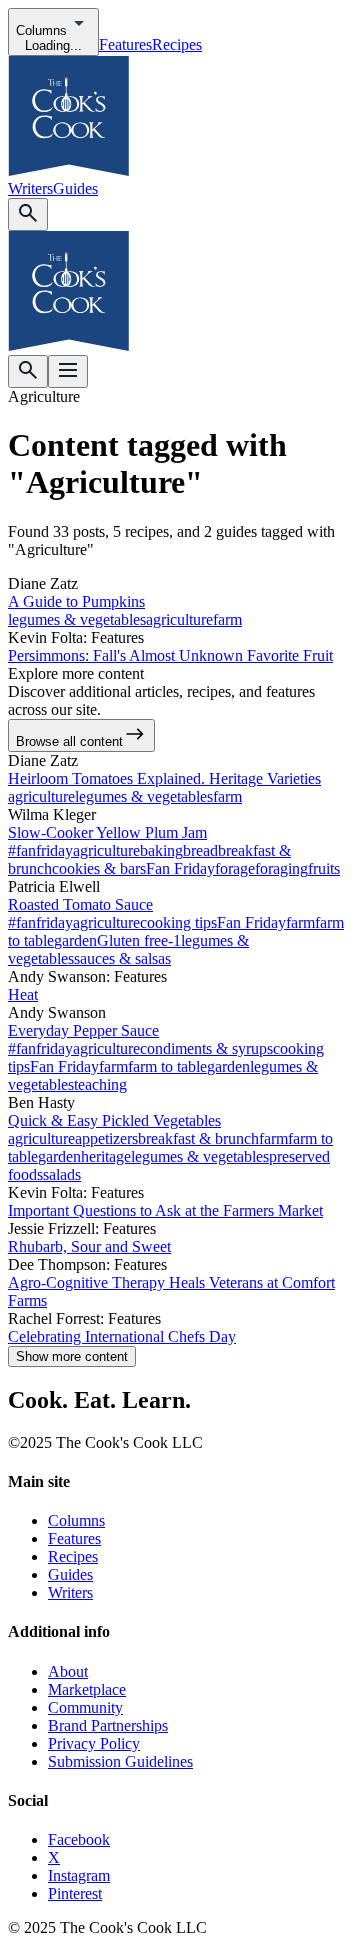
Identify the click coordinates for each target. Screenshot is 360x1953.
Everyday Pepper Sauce (83, 1030)
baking (161, 850)
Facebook (79, 1839)
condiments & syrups (206, 1048)
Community (85, 1707)
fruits (324, 868)
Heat (23, 994)
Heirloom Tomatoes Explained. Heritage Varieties (164, 778)
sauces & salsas (122, 958)
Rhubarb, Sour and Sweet (89, 1246)
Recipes (177, 44)
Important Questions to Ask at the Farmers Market (165, 1210)
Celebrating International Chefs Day (122, 1336)
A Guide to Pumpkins (76, 601)
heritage (106, 1156)
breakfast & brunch (198, 1138)
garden (75, 940)
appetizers (106, 1138)
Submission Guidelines (120, 1761)
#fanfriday (40, 850)
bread (200, 850)
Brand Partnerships (108, 1725)
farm (227, 619)
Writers (30, 188)
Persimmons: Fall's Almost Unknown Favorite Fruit (170, 655)
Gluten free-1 (139, 940)
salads (62, 1174)
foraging (281, 868)
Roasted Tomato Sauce (80, 904)
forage (235, 868)
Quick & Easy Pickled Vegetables (114, 1120)
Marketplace (87, 1689)
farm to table (167, 1066)
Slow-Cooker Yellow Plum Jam (107, 832)
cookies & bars (99, 868)
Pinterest (75, 1893)
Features (125, 44)
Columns (76, 1520)
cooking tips (178, 922)
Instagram (79, 1875)
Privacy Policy (94, 1743)
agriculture (179, 619)
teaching (100, 1084)
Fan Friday (180, 868)
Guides (75, 188)
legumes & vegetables (77, 619)
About (68, 1671)
